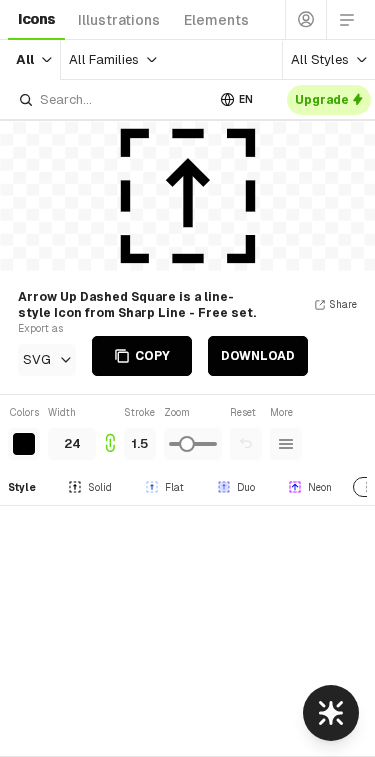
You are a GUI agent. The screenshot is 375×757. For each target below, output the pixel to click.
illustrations (119, 20)
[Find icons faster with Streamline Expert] (331, 713)
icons (36, 19)
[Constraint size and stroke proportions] (110, 432)
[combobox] (111, 99)
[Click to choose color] (24, 444)
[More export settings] (286, 444)
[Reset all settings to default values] (246, 444)
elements (216, 20)
